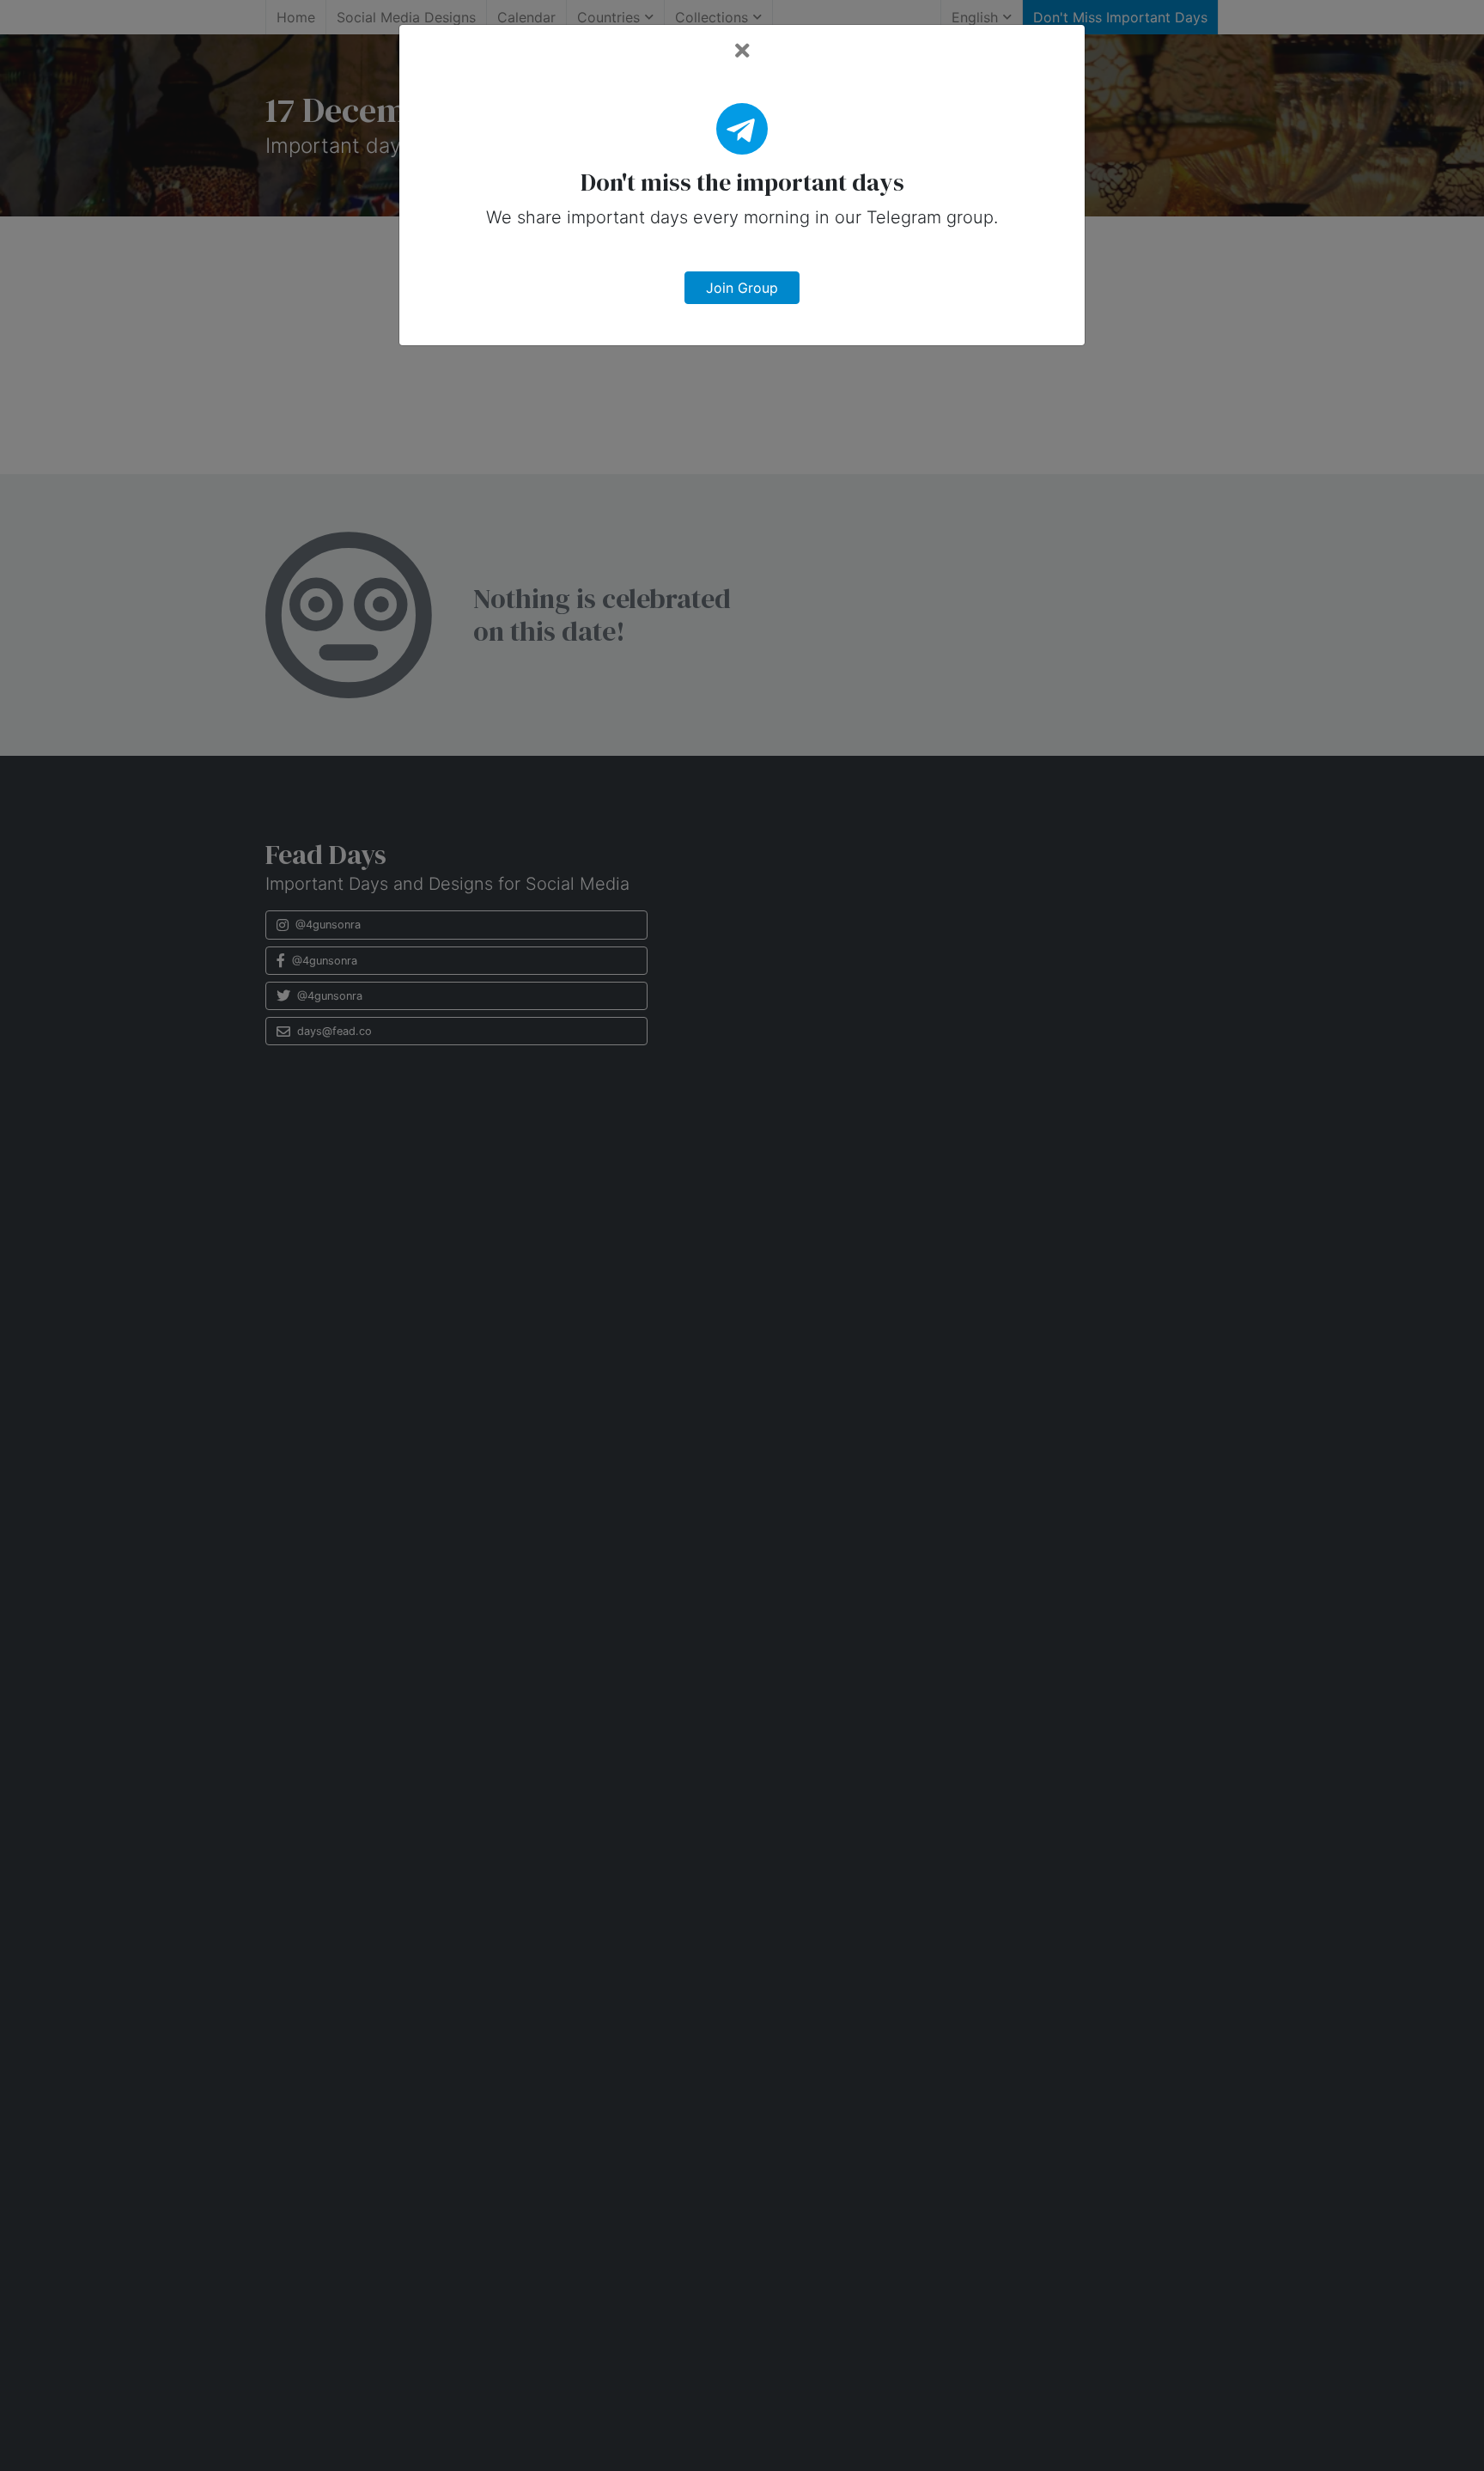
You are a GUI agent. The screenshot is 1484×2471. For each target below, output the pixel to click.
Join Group (742, 288)
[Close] (742, 51)
